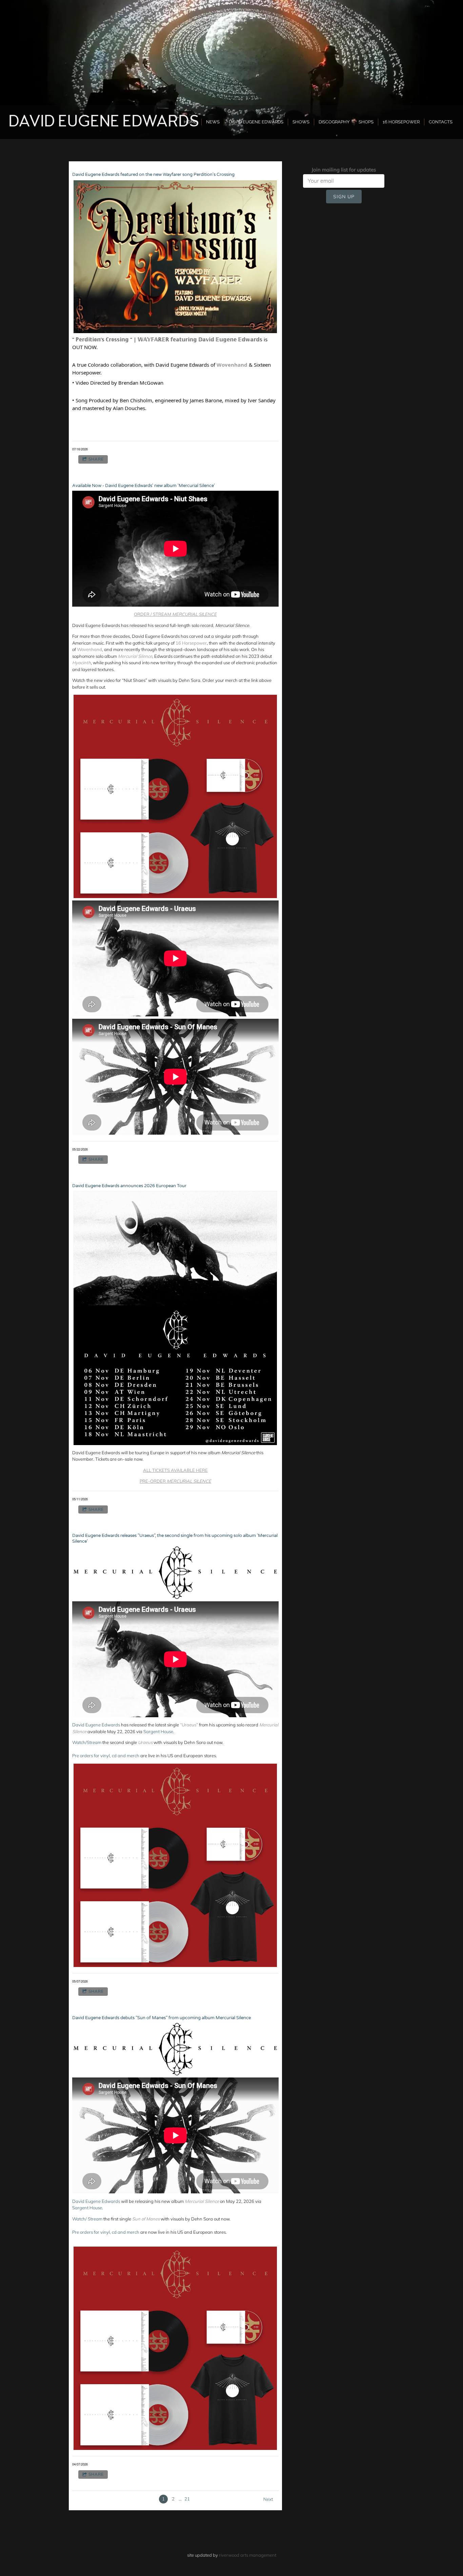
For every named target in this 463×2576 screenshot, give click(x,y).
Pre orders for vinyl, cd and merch (106, 1756)
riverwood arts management (248, 2555)
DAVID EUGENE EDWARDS (256, 122)
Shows (301, 122)
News (213, 122)
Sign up (344, 197)
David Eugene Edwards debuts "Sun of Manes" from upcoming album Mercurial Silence (162, 2018)
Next (268, 2499)
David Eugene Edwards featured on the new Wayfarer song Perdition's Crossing (153, 175)
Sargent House (158, 1731)
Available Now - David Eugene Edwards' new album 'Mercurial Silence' (144, 486)
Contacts (441, 122)
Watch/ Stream (87, 2219)
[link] (232, 365)
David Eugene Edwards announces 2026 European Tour (129, 1186)
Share (96, 459)
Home (190, 122)
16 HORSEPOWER (401, 122)
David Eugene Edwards (96, 1725)
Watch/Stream (87, 1742)
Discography (334, 122)
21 (187, 2499)
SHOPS (366, 122)
